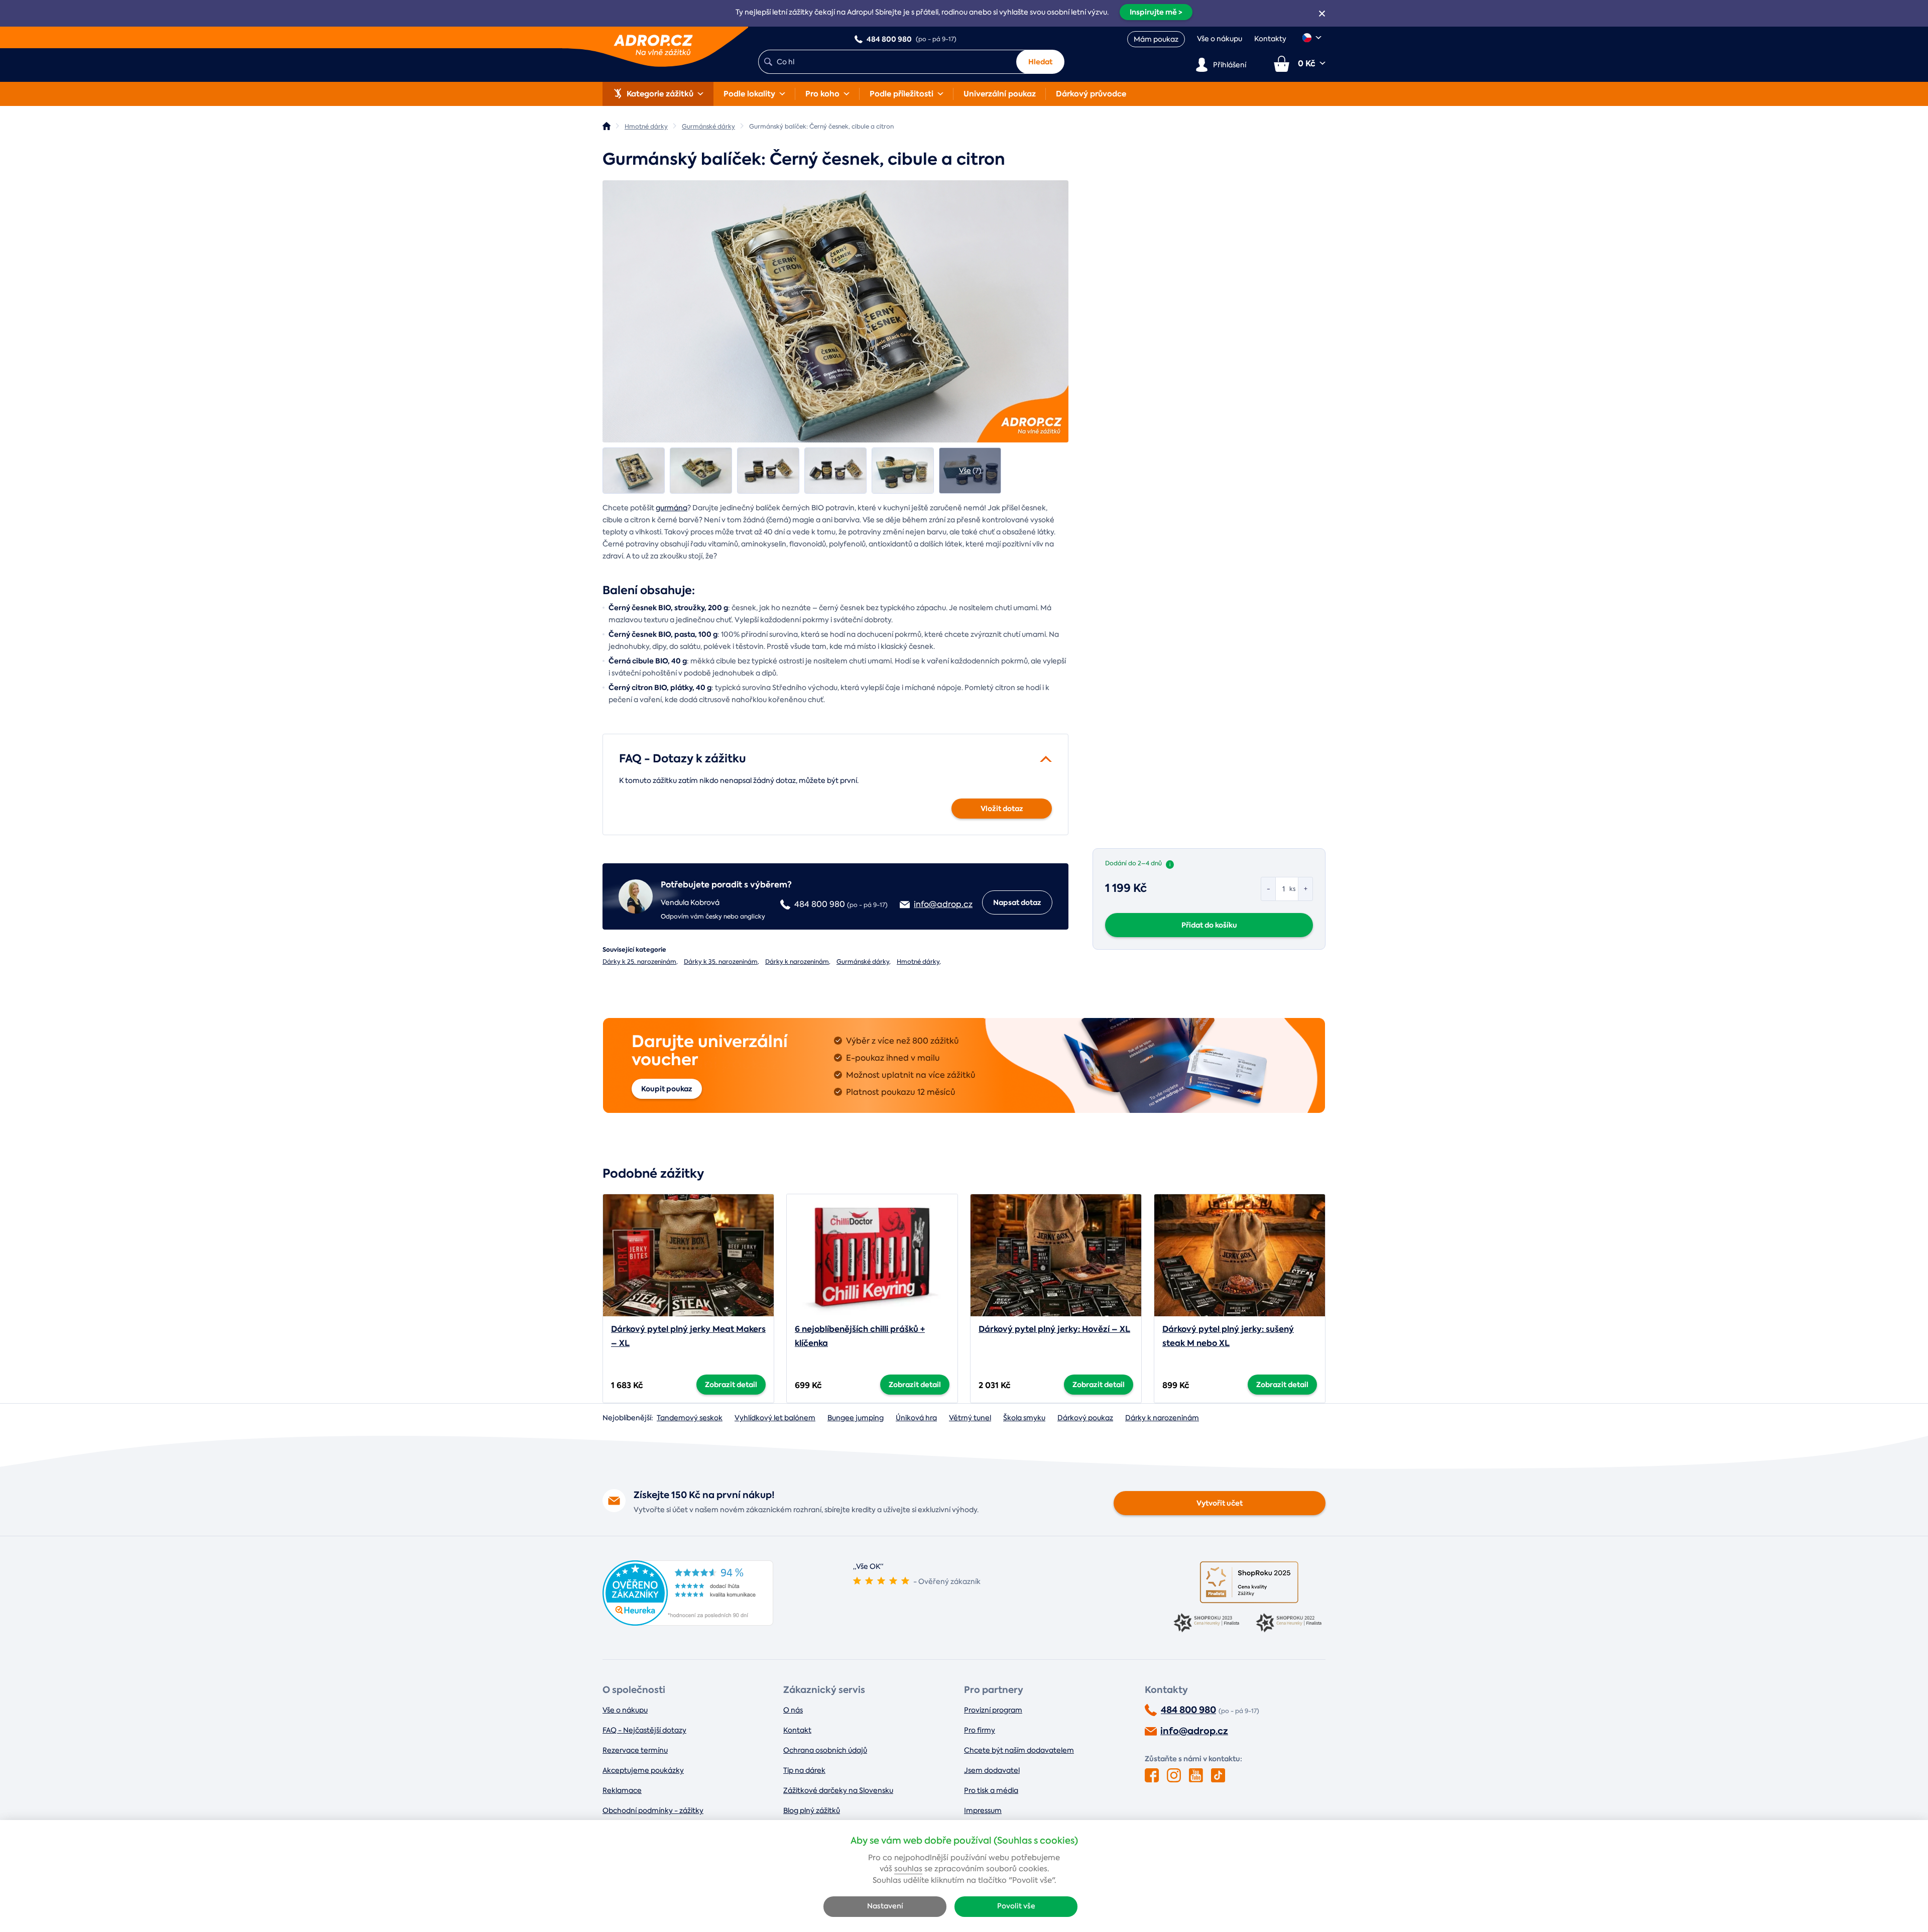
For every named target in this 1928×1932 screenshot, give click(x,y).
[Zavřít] (1322, 14)
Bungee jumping (856, 1418)
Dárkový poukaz (1085, 1418)
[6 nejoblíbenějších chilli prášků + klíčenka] (872, 1255)
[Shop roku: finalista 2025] (1249, 1582)
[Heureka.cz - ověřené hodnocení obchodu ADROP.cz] (688, 1623)
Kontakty (1270, 39)
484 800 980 (1188, 1710)
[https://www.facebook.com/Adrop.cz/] (1152, 1775)
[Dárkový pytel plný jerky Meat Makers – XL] (688, 1255)
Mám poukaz (1156, 39)
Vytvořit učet (1220, 1503)
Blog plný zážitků (812, 1810)
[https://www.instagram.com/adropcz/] (1174, 1775)
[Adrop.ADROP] (607, 126)
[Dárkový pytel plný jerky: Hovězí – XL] (1056, 1255)
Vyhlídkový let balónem (775, 1418)
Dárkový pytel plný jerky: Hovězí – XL (1054, 1329)
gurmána (672, 508)
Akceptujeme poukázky (643, 1770)
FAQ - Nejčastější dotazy (644, 1730)
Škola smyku (1024, 1418)
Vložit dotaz (1002, 809)
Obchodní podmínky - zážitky (653, 1810)
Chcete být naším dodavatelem (1019, 1750)
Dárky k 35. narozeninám (721, 962)
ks (1292, 889)
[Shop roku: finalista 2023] (1208, 1624)
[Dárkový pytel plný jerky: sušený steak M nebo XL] (1240, 1255)
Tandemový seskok (690, 1418)
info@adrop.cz (1194, 1731)
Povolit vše (1016, 1906)
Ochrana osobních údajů (825, 1750)
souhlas (908, 1869)
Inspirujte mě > (1156, 12)
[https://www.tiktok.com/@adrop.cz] (1218, 1775)
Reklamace (622, 1790)
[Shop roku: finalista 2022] (1290, 1624)
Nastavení (885, 1906)
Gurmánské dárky (863, 962)
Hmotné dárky (918, 962)
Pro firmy (980, 1730)
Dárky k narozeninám (797, 962)
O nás (793, 1710)
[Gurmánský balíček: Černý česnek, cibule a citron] (835, 311)
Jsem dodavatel (992, 1770)
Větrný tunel (970, 1418)
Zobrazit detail (731, 1385)
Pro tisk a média (991, 1790)
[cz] (1312, 38)
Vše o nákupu (1220, 39)
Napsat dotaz (1017, 902)
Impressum (983, 1810)
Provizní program (993, 1710)
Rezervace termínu (635, 1750)
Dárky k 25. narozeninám (639, 962)
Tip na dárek (804, 1770)
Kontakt (797, 1730)
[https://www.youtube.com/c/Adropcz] (1196, 1775)
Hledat (1040, 62)
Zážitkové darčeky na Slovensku (838, 1790)
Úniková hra (916, 1418)
